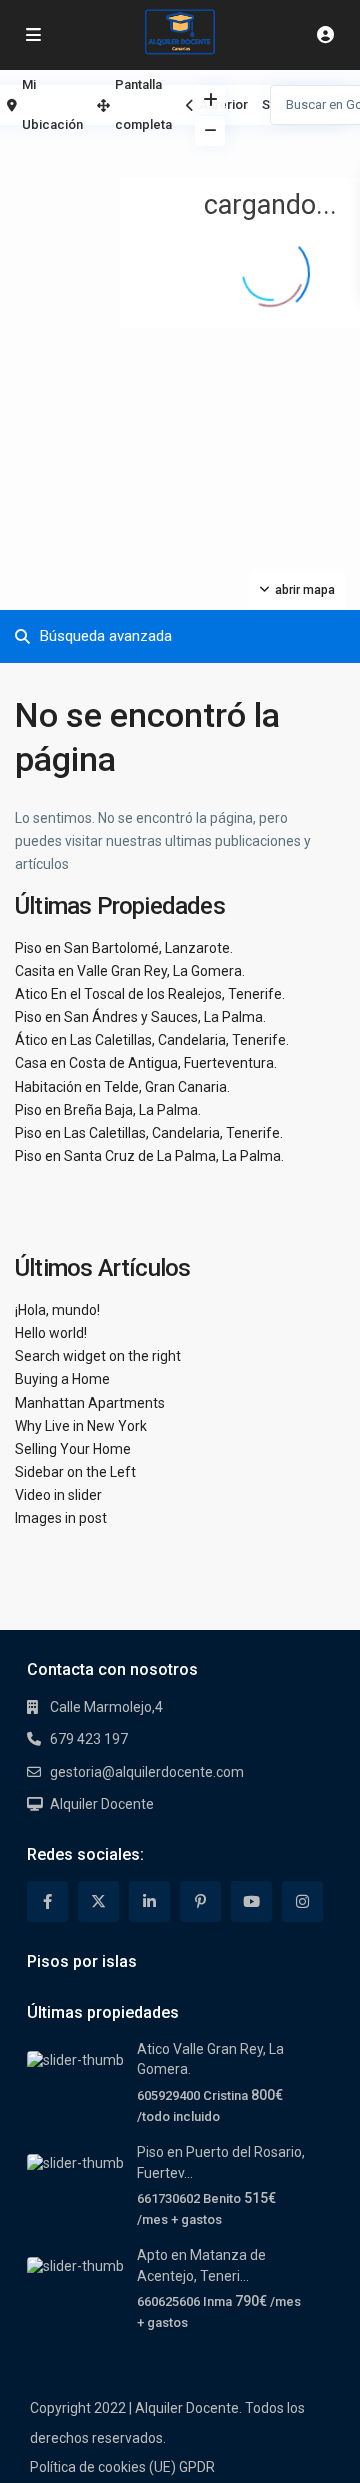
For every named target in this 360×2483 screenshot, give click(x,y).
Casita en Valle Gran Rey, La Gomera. (130, 971)
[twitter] (98, 1901)
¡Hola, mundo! (57, 1310)
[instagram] (302, 1901)
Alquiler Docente (102, 1804)
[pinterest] (200, 1901)
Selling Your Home (73, 1449)
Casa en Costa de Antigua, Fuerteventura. (146, 1063)
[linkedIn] (149, 1901)
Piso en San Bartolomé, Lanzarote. (124, 948)
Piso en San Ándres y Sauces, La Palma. (140, 1017)
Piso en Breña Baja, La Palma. (108, 1110)
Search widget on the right (98, 1356)
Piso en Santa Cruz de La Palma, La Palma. (149, 1156)
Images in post (61, 1518)
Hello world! (51, 1333)
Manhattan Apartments (90, 1403)
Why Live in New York (81, 1426)
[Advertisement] (90, 155)
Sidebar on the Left (75, 1472)
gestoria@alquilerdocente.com (147, 1772)
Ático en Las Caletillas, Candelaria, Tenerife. (152, 1040)
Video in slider (58, 1495)
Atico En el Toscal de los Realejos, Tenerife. (150, 994)
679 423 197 (89, 1739)
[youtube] (251, 1901)
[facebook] (47, 1901)
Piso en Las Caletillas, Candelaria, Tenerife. (149, 1133)
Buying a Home (62, 1379)
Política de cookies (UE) (103, 2467)
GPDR (197, 2467)
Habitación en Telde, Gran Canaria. (122, 1087)
